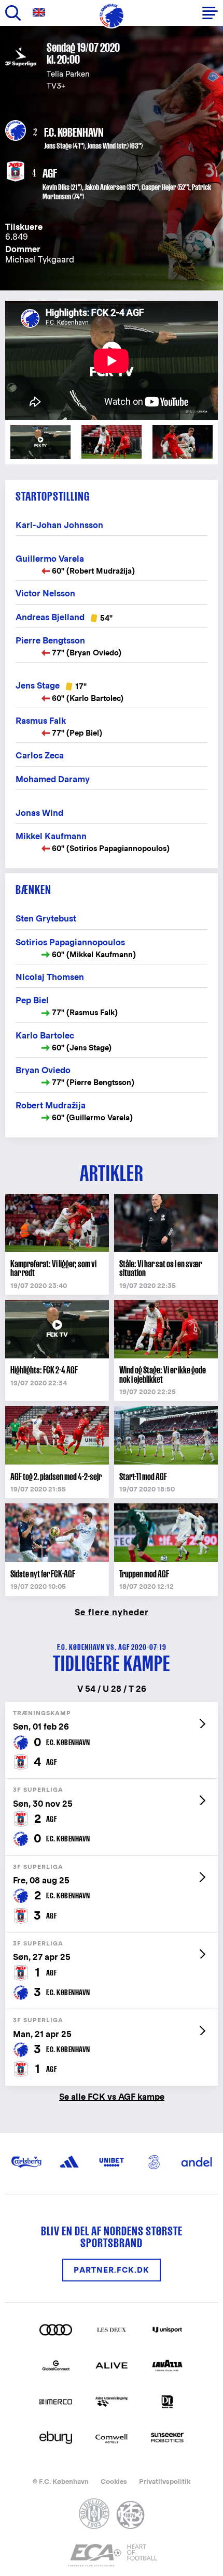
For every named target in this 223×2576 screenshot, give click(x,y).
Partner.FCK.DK (112, 2270)
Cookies (114, 2482)
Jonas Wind (101, 146)
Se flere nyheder (112, 1612)
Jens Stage (58, 146)
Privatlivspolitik (165, 2482)
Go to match (112, 1708)
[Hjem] (112, 16)
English (41, 13)
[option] (112, 361)
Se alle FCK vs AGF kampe (112, 2096)
